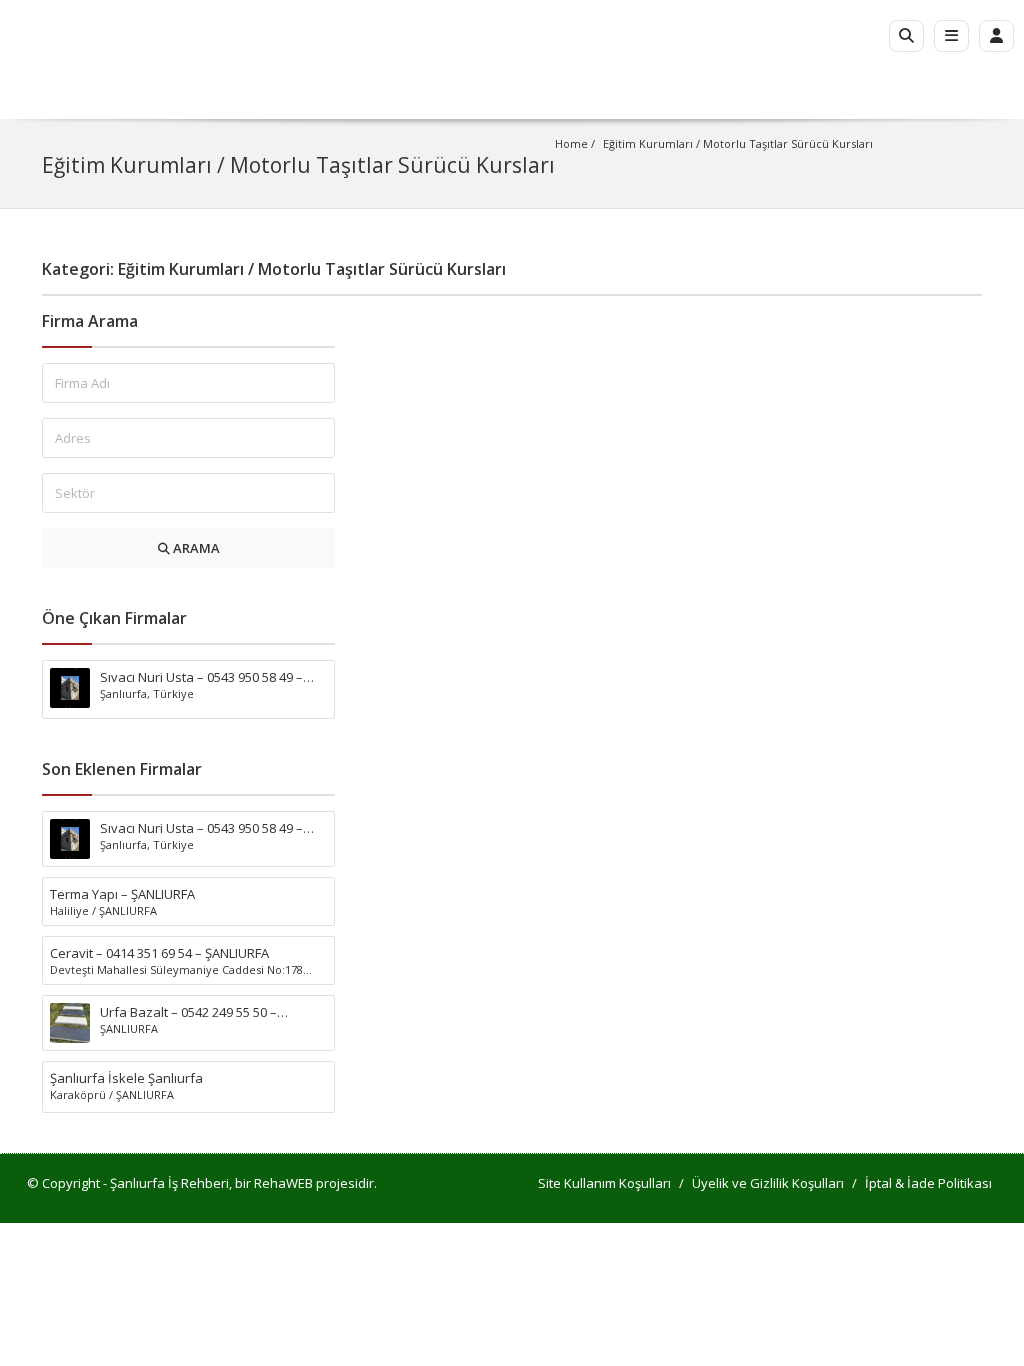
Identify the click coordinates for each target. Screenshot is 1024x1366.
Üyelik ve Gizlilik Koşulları (768, 1183)
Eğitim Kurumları (648, 143)
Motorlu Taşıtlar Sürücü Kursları (788, 143)
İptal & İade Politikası (928, 1183)
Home (571, 143)
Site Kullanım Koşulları (604, 1183)
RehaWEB (283, 1183)
